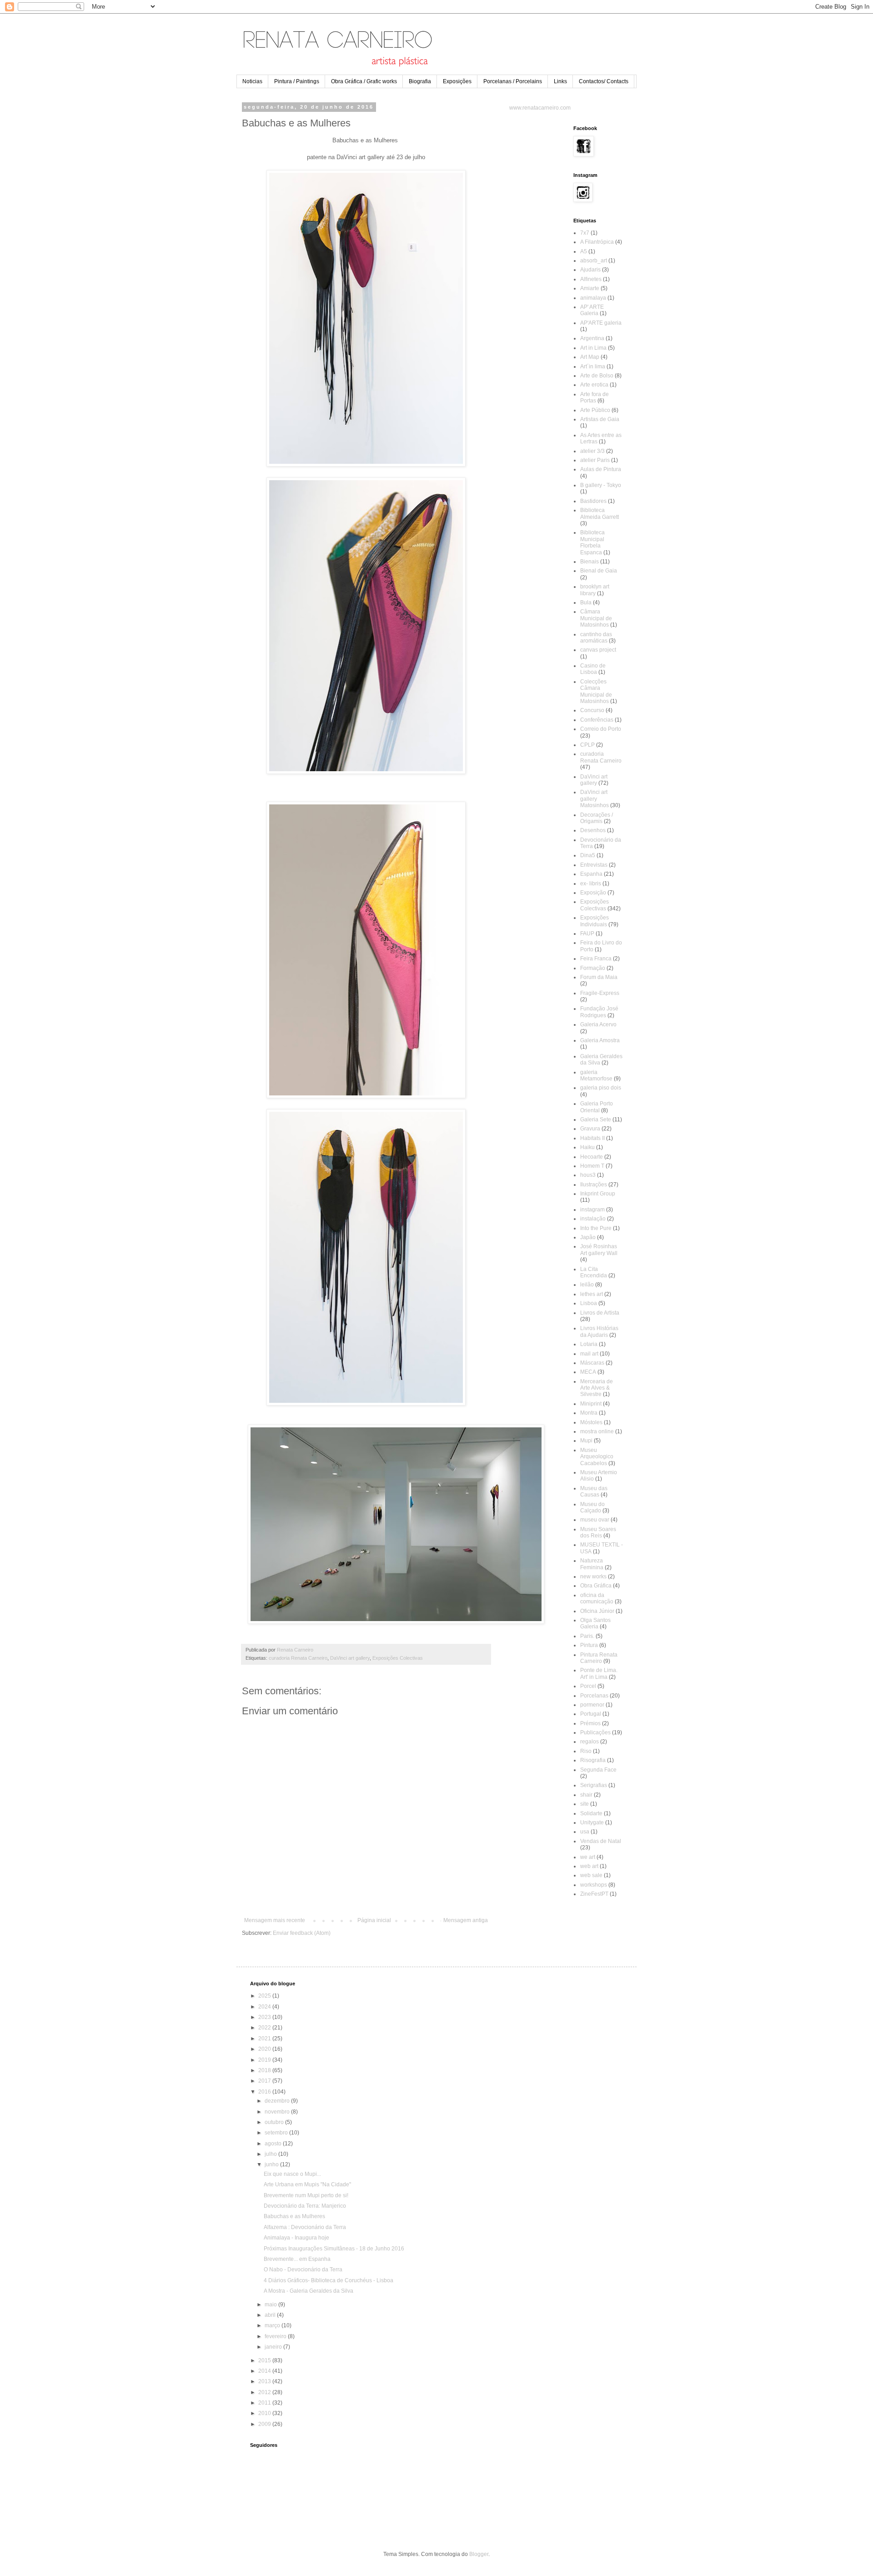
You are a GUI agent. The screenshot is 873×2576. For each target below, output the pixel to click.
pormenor (592, 1705)
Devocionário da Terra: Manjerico (305, 2206)
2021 (265, 2039)
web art (589, 1866)
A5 (584, 251)
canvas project (598, 650)
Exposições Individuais (595, 921)
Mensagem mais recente (275, 1920)
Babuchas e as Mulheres (294, 2216)
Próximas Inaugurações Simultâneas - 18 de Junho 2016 (334, 2249)
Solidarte (591, 1813)
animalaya (593, 298)
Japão (588, 1237)
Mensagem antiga (466, 1920)
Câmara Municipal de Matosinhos (596, 618)
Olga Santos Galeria (595, 1623)
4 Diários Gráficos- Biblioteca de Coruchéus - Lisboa (329, 2280)
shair (586, 1795)
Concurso (592, 710)
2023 (265, 2017)
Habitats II (592, 1138)
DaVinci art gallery (350, 1658)
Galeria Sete (596, 1120)
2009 (265, 2424)
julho (271, 2154)
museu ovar (595, 1520)
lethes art (592, 1294)
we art (588, 1857)
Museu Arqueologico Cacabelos (597, 1457)
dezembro (278, 2101)
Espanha (591, 874)
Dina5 (588, 855)
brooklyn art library (595, 590)
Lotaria (589, 1344)
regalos (590, 1742)
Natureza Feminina (592, 1564)
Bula (586, 603)
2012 (265, 2392)
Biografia (420, 81)
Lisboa (589, 1303)
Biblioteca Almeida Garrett (600, 513)
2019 (265, 2060)
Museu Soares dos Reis (598, 1532)
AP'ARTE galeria (601, 323)
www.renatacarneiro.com (540, 108)
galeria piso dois (601, 1088)
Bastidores (593, 501)
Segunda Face (598, 1770)
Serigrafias (594, 1785)
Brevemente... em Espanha (297, 2259)
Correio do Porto (601, 729)
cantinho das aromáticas (596, 638)
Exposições (457, 81)
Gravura (590, 1129)
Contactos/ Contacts (604, 81)
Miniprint (591, 1404)
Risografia (593, 1760)
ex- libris (591, 884)
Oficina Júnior (597, 1611)
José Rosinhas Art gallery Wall (599, 1250)
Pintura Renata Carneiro (599, 1658)
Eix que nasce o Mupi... (292, 2174)
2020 (265, 2049)
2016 (265, 2092)
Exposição (593, 893)
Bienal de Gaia (599, 571)
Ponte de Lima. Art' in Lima (599, 1673)
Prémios (590, 1723)
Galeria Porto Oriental (597, 1107)
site (585, 1804)
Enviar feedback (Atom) (302, 1933)
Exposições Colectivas (398, 1658)
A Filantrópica (597, 242)
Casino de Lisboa (593, 669)
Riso (586, 1751)
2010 (265, 2413)
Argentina (592, 338)
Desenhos (593, 830)
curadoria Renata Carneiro (298, 1658)
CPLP (587, 745)
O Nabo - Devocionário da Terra (303, 2270)
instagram (592, 1210)
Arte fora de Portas (595, 397)
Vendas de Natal (601, 1841)
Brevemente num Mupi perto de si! (306, 2195)
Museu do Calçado (592, 1507)
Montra (589, 1413)
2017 (265, 2081)
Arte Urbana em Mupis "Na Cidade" (307, 2184)
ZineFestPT (594, 1894)
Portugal (591, 1714)
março (273, 2325)
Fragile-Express (600, 993)
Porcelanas (594, 1696)
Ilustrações (594, 1185)
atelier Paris (595, 460)
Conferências (597, 720)
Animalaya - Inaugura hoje (296, 2238)
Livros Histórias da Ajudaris (599, 1331)
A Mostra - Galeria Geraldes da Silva (309, 2291)
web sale (591, 1875)
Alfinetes (591, 279)
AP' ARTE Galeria (592, 310)
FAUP (587, 934)
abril (271, 2315)
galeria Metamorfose (596, 1075)
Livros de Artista (600, 1313)
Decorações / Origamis (597, 818)
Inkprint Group (598, 1194)
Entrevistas (594, 865)
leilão (587, 1285)
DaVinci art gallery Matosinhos (595, 799)
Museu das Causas (594, 1491)
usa (585, 1832)
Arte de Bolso (597, 376)
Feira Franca (596, 959)
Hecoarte (592, 1157)
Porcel (588, 1686)
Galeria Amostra (600, 1040)
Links (560, 81)
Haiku (587, 1147)
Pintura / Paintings (297, 81)
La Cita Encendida (594, 1272)
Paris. (587, 1636)
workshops (594, 1885)
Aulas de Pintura (601, 469)
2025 (265, 1996)
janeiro (274, 2347)
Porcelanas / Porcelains (513, 81)
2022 (265, 2028)
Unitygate (592, 1823)
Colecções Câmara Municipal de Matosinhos (596, 691)
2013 (265, 2381)
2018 (265, 2070)
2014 (265, 2371)
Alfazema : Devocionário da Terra (305, 2227)
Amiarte (590, 288)
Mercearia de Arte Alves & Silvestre (597, 1388)
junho (272, 2164)
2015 (265, 2360)
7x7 (585, 233)
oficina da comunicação (597, 1598)
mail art (589, 1354)
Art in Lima (593, 348)
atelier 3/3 (592, 451)
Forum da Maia (599, 977)
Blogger (479, 2554)
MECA (588, 1372)
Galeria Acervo (598, 1024)
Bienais (590, 562)
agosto (274, 2144)
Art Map (590, 357)
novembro (278, 2112)
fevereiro (276, 2336)
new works (593, 1577)
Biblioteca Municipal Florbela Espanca (592, 542)
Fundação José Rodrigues (599, 1012)
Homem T (592, 1166)
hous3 (588, 1175)
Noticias (252, 81)
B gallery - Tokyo (601, 485)
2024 (265, 2007)
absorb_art (594, 261)
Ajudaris (590, 270)
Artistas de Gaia (600, 419)
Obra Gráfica (596, 1586)
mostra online (597, 1431)
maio (271, 2305)
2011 (265, 2403)
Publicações (595, 1732)
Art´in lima (593, 367)
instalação (593, 1219)
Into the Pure (596, 1228)
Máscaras (592, 1363)
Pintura (589, 1645)
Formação (593, 968)
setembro (277, 2133)
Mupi (586, 1441)
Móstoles (591, 1422)
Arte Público (595, 410)
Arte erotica (594, 385)
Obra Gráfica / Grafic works (364, 81)
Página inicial (374, 1920)
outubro (275, 2122)
